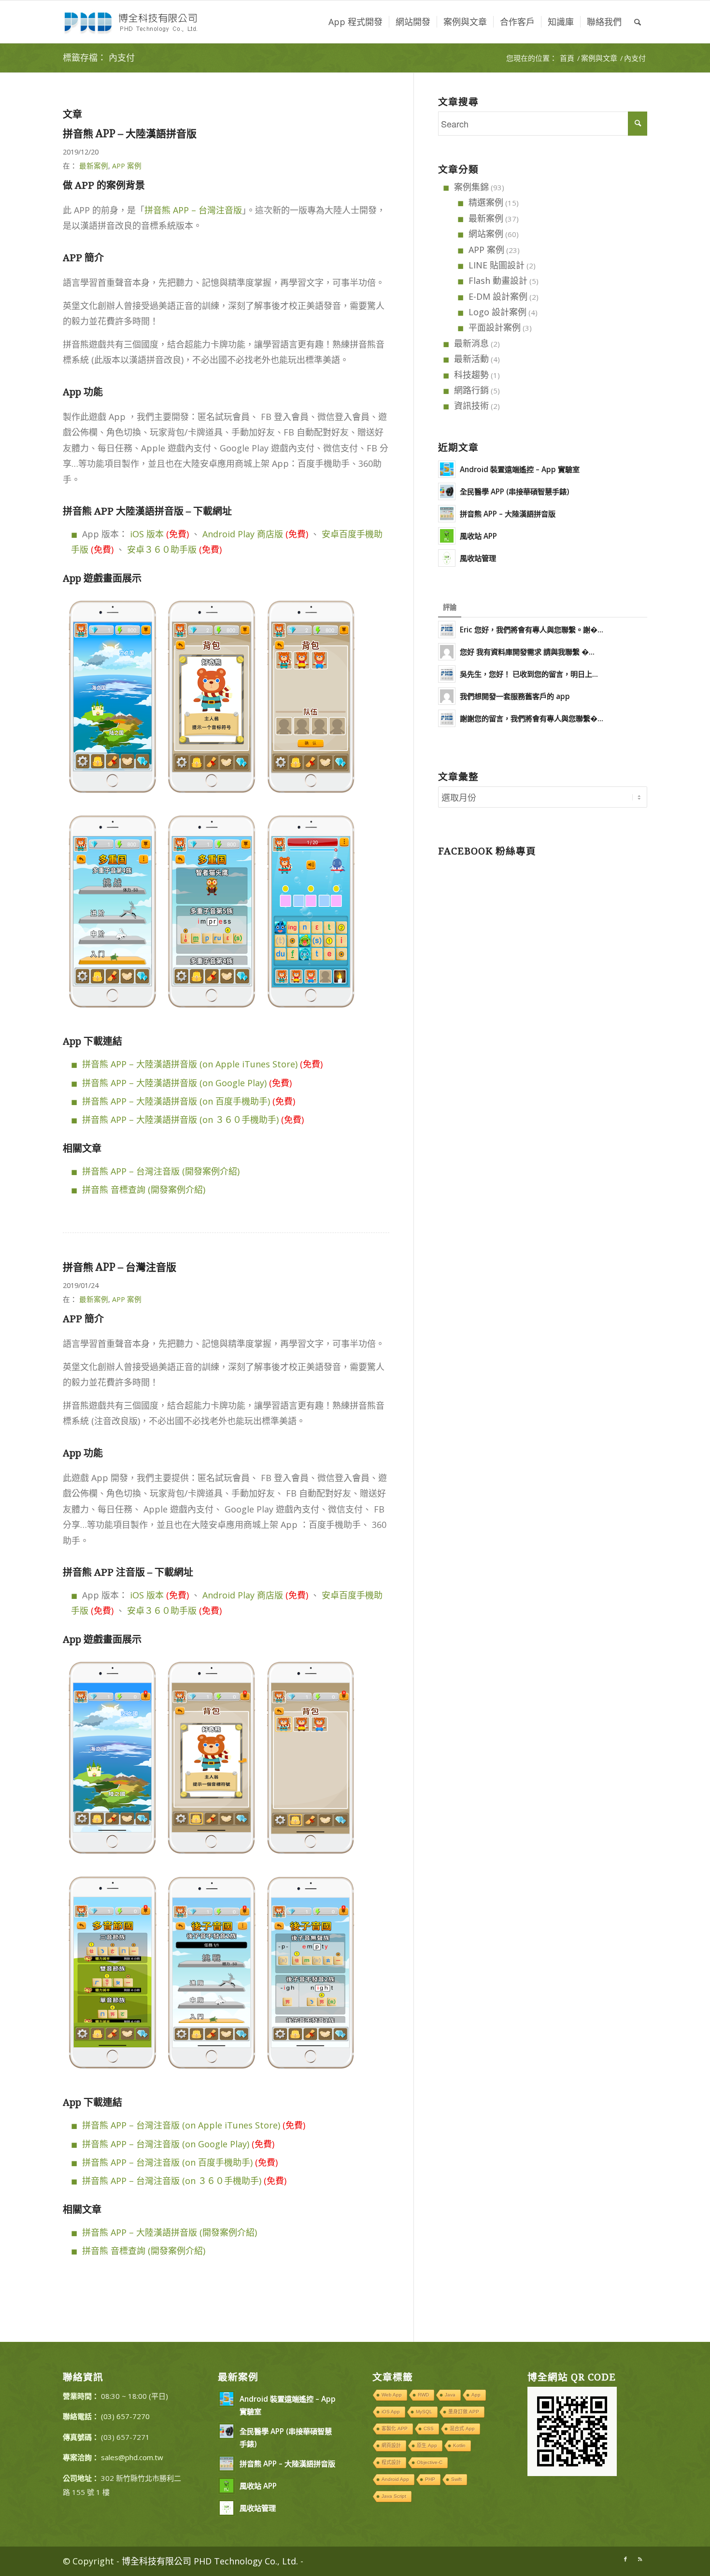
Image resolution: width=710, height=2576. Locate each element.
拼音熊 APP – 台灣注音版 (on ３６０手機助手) (172, 2181)
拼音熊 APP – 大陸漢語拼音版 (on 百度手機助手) (176, 1101)
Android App (395, 2479)
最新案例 (94, 166)
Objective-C (430, 2462)
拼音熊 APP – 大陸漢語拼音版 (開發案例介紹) (170, 2232)
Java (450, 2395)
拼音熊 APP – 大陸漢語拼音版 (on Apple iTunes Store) (190, 1064)
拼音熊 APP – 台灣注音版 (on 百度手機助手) (167, 2162)
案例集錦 (471, 187)
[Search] (638, 22)
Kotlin (459, 2445)
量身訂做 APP (464, 2412)
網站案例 (486, 234)
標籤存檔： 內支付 (99, 58)
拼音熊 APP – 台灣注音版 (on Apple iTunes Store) (181, 2125)
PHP (430, 2479)
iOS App (391, 2412)
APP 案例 (127, 166)
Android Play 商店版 (243, 534)
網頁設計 (391, 2445)
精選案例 (486, 202)
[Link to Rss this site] (640, 2559)
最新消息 (471, 343)
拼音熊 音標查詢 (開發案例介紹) (144, 1190)
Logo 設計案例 (497, 312)
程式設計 (391, 2462)
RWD (423, 2395)
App (476, 2395)
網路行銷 (471, 390)
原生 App (427, 2445)
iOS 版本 (147, 534)
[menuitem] (355, 22)
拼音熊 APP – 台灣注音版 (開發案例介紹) (161, 1171)
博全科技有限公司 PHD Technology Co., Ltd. (210, 2561)
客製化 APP (395, 2429)
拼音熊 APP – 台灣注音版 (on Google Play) (166, 2144)
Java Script (394, 2496)
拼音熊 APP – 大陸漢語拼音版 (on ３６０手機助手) (180, 1120)
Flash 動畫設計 (498, 280)
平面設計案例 (495, 327)
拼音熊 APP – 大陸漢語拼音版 (130, 133)
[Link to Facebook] (625, 2559)
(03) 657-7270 (125, 2416)
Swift (456, 2479)
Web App (392, 2395)
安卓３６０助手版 (162, 549)
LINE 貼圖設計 (497, 265)
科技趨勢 (471, 375)
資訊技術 (471, 406)
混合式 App (462, 2429)
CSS (429, 2429)
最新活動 (471, 359)
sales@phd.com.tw (132, 2457)
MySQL (424, 2412)
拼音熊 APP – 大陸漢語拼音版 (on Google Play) (174, 1083)
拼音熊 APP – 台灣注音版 (193, 210)
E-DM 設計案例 (498, 296)
